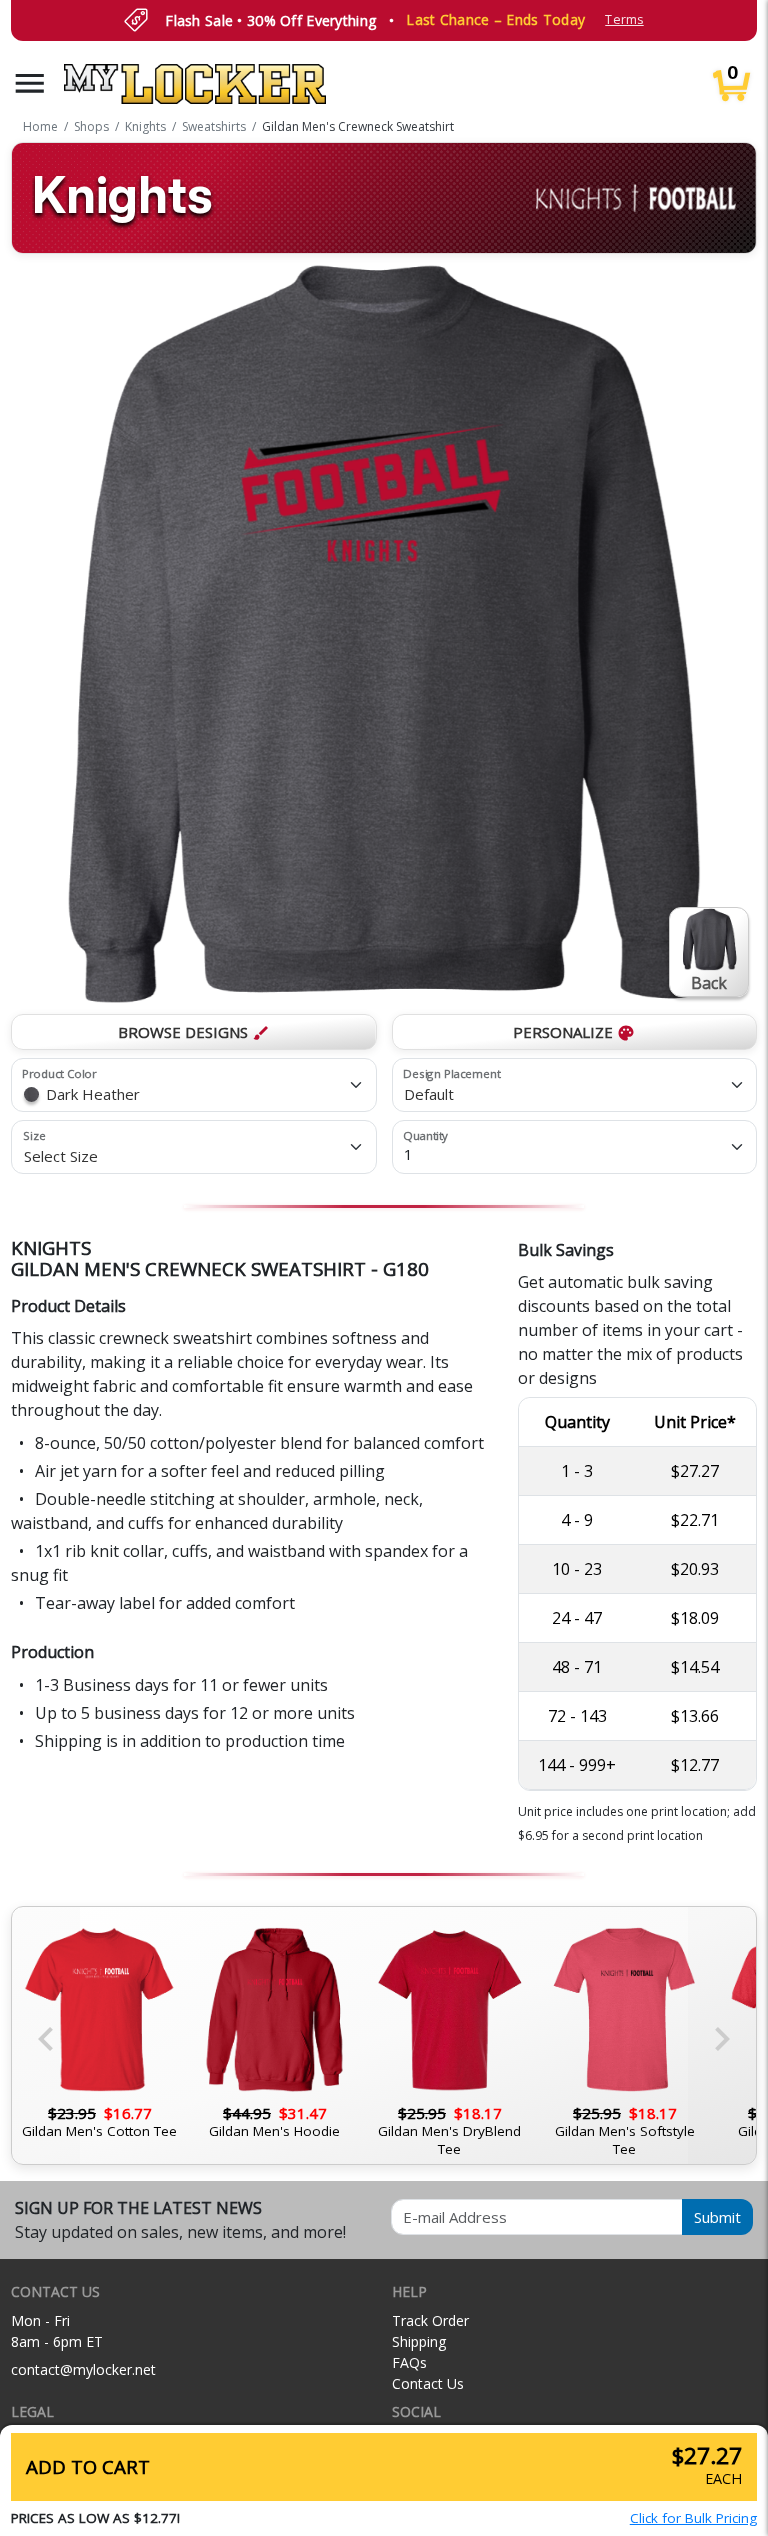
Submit (717, 2217)
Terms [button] (624, 19)
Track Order (430, 2320)
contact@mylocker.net (83, 2369)
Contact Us (428, 2383)
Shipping (419, 2341)
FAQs (409, 2362)
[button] (30, 83)
